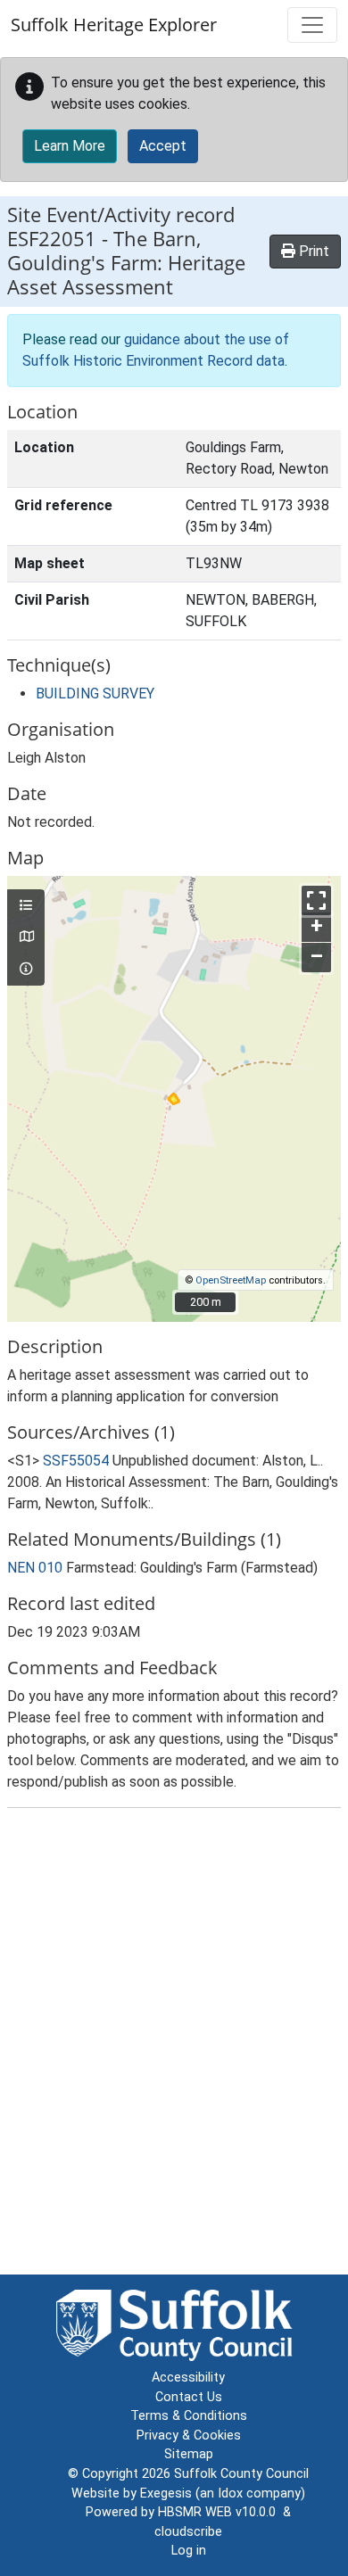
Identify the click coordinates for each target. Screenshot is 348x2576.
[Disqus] (174, 2045)
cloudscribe (188, 2532)
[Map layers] (26, 906)
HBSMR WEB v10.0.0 (220, 2512)
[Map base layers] (26, 937)
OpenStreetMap (231, 1280)
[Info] (26, 970)
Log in (189, 2551)
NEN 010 (35, 1568)
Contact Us (189, 2397)
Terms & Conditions (189, 2416)
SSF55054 (76, 1461)
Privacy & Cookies (189, 2436)
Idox (230, 2493)
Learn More (70, 146)
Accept (163, 146)
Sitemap (189, 2454)
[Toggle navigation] (312, 25)
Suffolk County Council (241, 2474)
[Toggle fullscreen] (316, 900)
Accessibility (188, 2378)
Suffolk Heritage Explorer (114, 25)
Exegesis (166, 2493)
